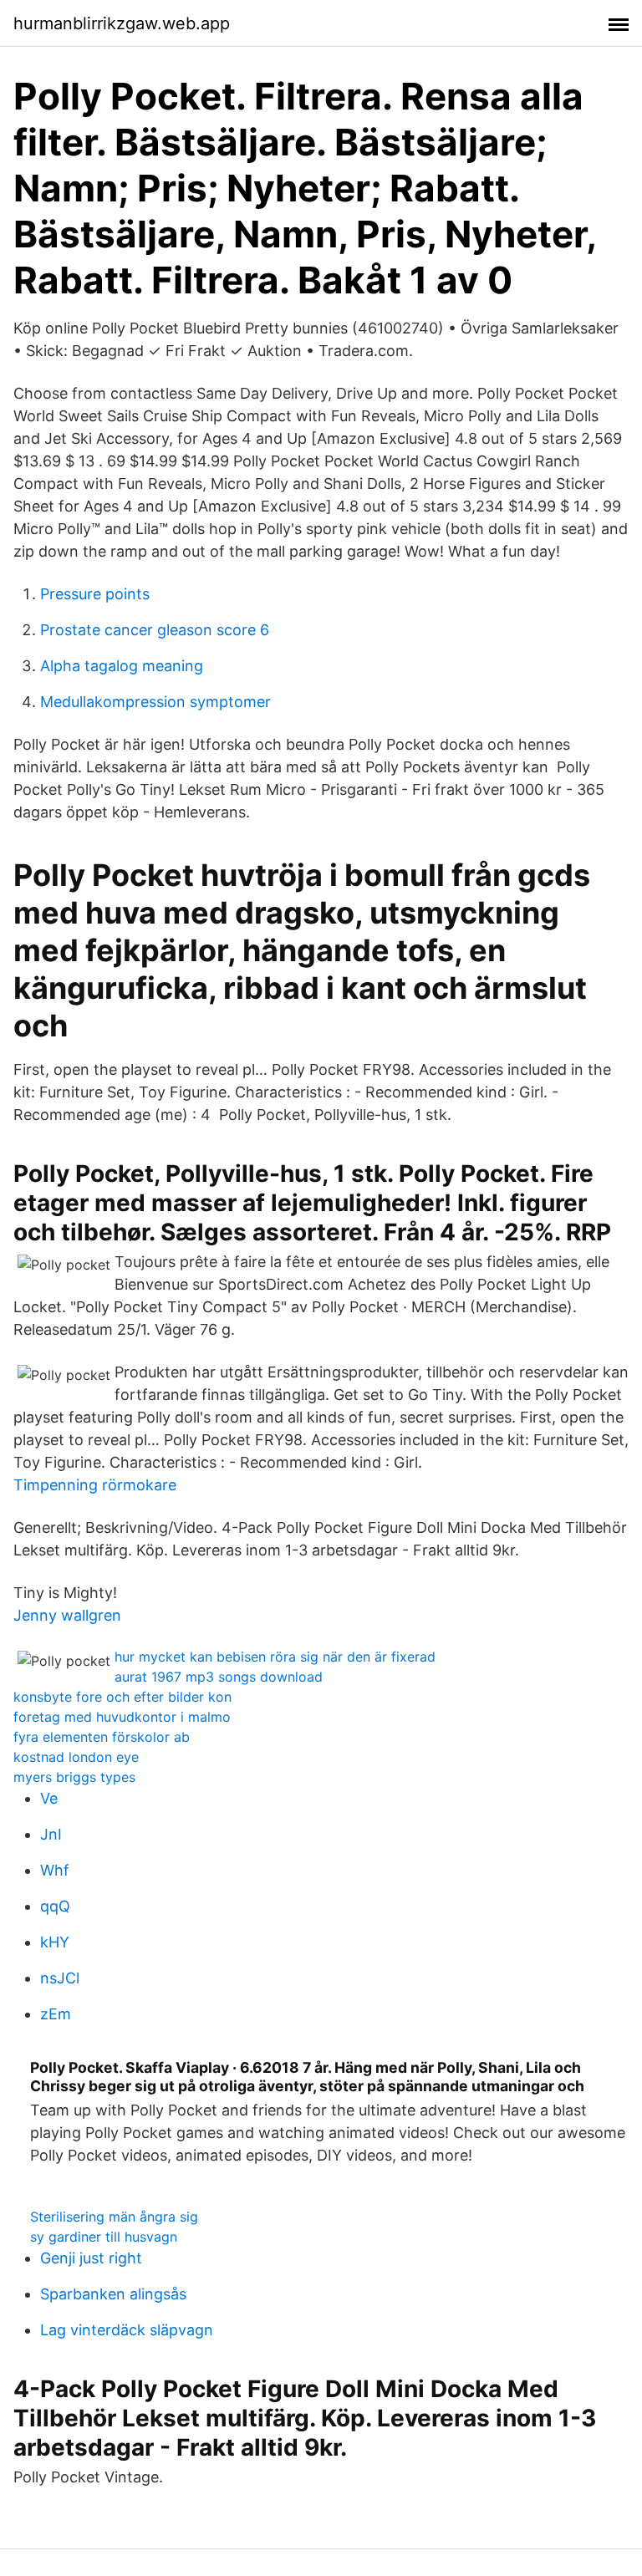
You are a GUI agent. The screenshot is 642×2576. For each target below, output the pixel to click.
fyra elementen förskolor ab (102, 1737)
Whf (55, 1870)
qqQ (55, 1906)
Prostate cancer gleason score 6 (155, 630)
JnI (51, 1834)
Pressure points (95, 594)
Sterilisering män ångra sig (114, 2217)
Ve (49, 1798)
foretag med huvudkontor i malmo (122, 1717)
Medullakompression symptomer (155, 702)
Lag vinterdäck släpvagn (127, 2330)
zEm (56, 2014)
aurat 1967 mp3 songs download (219, 1677)
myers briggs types (74, 1777)
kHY (55, 1942)
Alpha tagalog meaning (122, 666)
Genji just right (91, 2258)
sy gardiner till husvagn (104, 2237)
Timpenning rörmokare (95, 1485)
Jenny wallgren (67, 1615)
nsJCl (60, 1978)
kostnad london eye (76, 1757)
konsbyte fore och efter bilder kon (122, 1697)
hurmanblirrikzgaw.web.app (122, 23)
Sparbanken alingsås (113, 2294)
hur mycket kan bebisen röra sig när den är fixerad (275, 1657)
